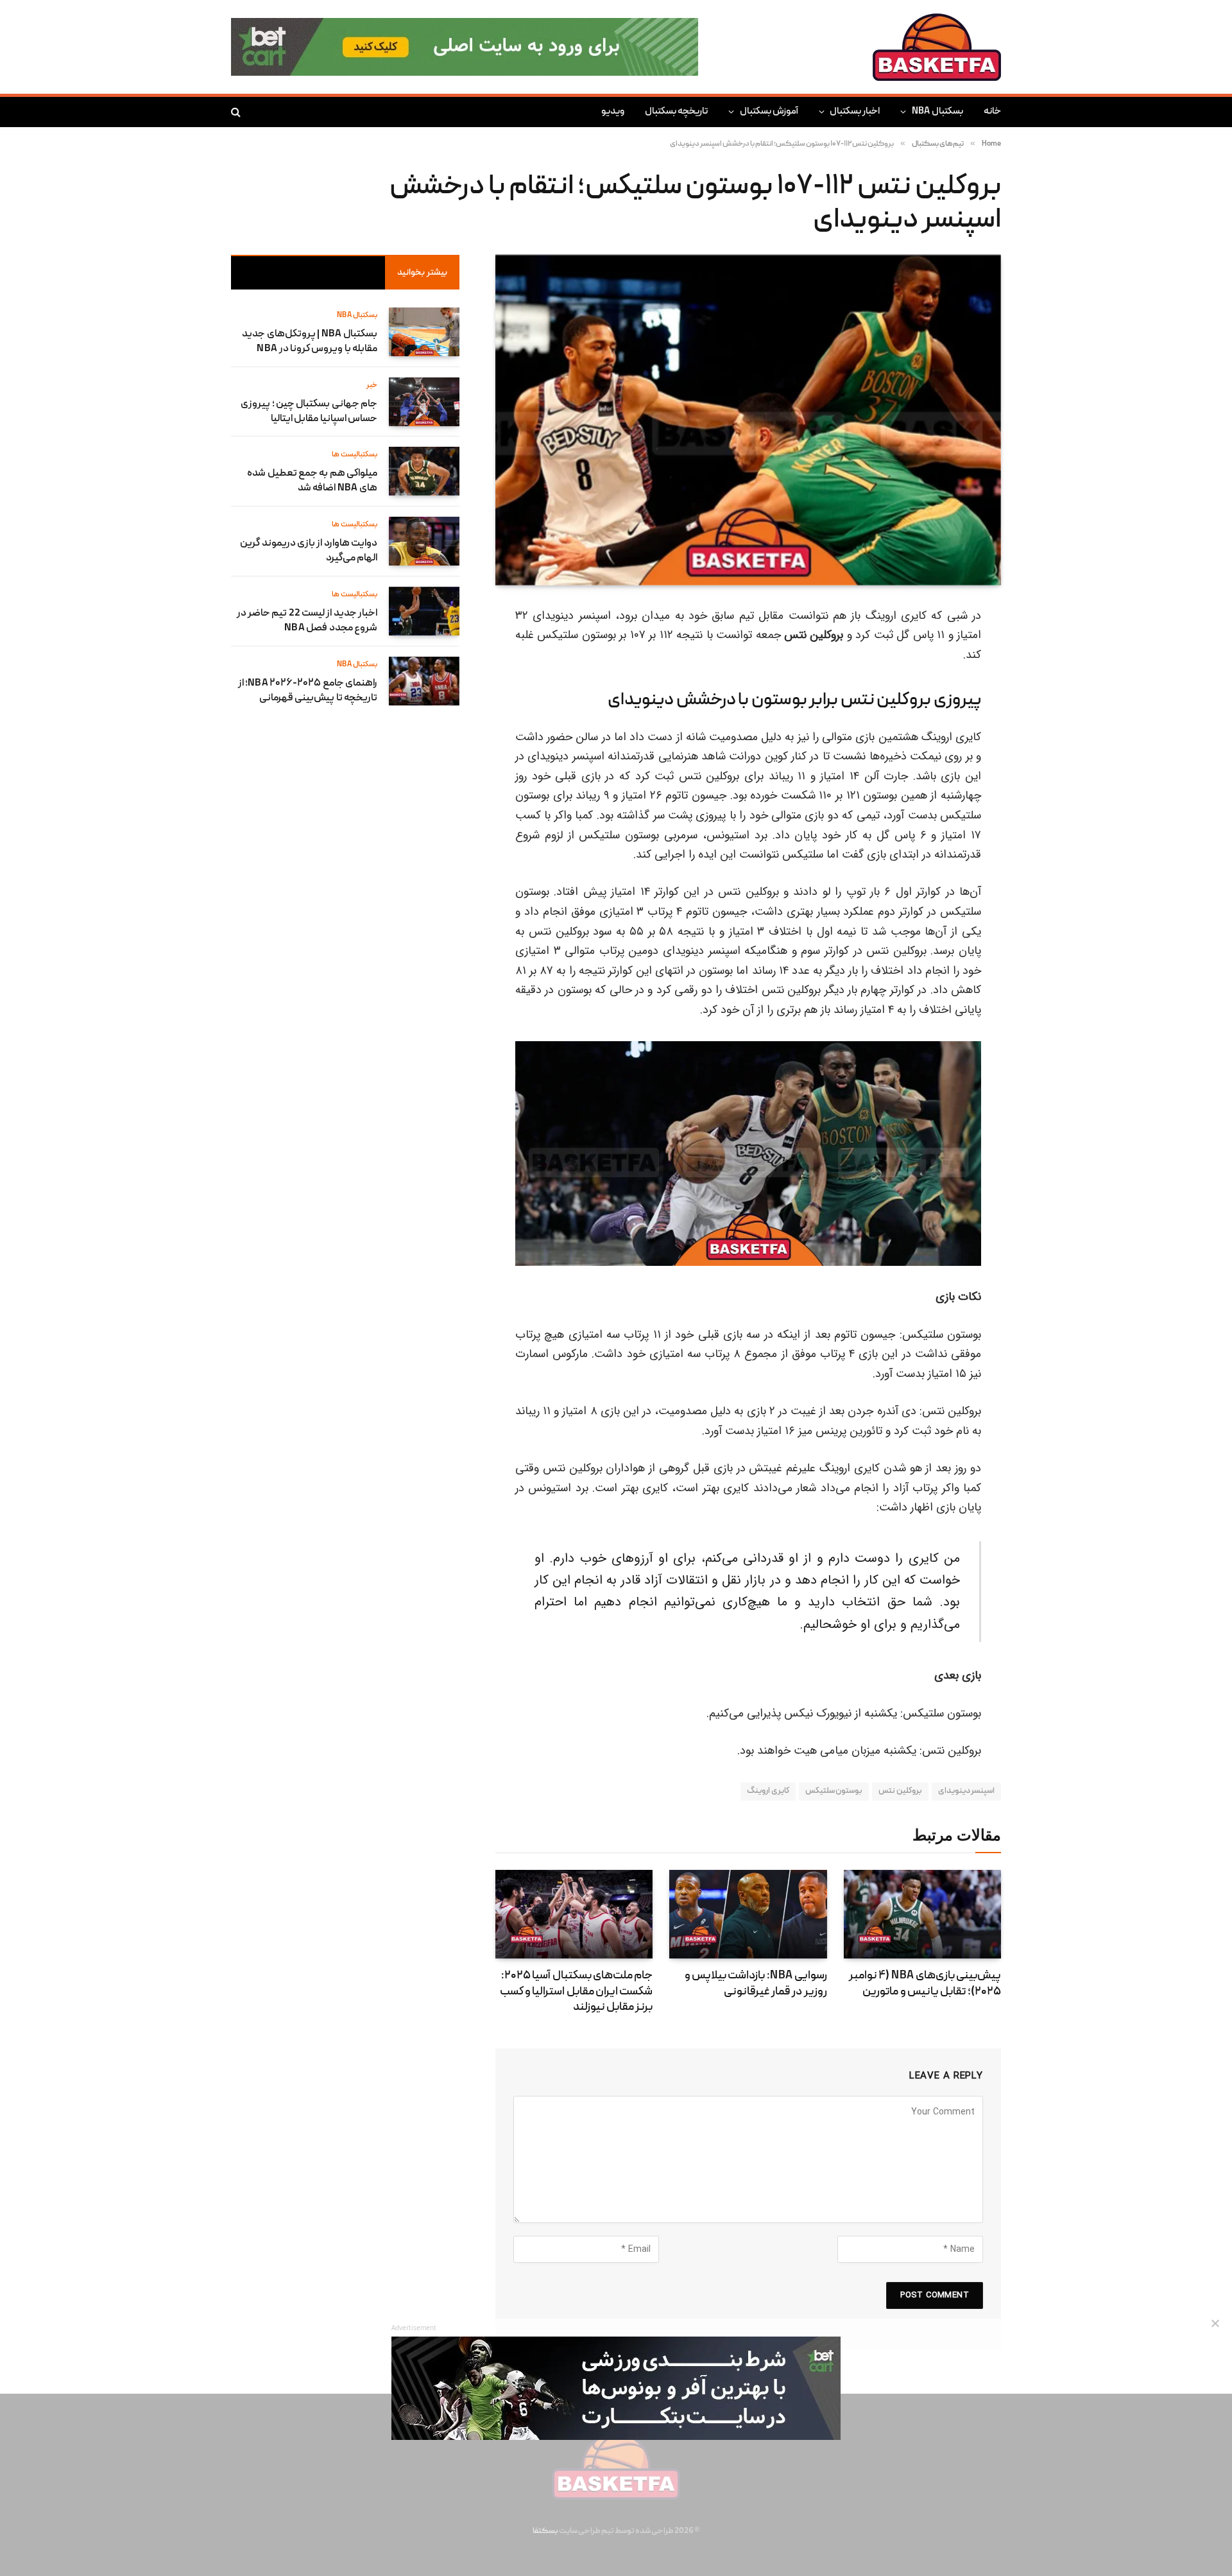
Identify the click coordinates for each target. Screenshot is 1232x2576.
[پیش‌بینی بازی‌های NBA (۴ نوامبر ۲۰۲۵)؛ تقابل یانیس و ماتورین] (922, 1914)
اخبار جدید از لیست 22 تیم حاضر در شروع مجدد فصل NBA (307, 621)
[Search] (237, 112)
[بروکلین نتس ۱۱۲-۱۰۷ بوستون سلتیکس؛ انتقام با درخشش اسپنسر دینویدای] (748, 420)
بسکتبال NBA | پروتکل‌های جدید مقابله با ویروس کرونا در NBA (310, 342)
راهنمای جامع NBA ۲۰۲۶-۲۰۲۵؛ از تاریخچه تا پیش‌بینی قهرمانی (308, 691)
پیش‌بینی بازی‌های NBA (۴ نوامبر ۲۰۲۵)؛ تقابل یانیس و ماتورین (925, 1984)
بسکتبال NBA (937, 112)
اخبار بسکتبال (855, 112)
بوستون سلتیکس (834, 1791)
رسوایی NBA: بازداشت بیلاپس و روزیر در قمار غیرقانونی (756, 1984)
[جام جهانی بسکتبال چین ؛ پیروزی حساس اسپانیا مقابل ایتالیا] (424, 402)
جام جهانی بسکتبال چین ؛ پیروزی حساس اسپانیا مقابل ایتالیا (309, 412)
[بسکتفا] (937, 47)
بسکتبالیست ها (355, 455)
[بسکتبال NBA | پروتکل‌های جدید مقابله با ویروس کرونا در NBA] (424, 332)
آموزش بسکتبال (769, 112)
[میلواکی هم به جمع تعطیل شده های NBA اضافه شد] (424, 471)
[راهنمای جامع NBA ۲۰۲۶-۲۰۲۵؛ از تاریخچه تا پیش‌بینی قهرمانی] (424, 681)
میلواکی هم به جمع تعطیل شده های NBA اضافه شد (312, 481)
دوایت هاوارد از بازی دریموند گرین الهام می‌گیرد (309, 551)
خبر (372, 385)
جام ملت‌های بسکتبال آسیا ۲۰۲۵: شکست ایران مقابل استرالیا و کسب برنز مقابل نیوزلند (576, 1992)
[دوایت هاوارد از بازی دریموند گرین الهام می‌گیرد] (424, 541)
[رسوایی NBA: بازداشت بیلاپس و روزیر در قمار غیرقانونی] (748, 1914)
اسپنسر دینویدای (966, 1791)
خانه (992, 112)
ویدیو (613, 112)
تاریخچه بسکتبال (676, 112)
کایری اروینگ (768, 1791)
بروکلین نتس (900, 1791)
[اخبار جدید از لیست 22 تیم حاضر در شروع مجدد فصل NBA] (424, 611)
